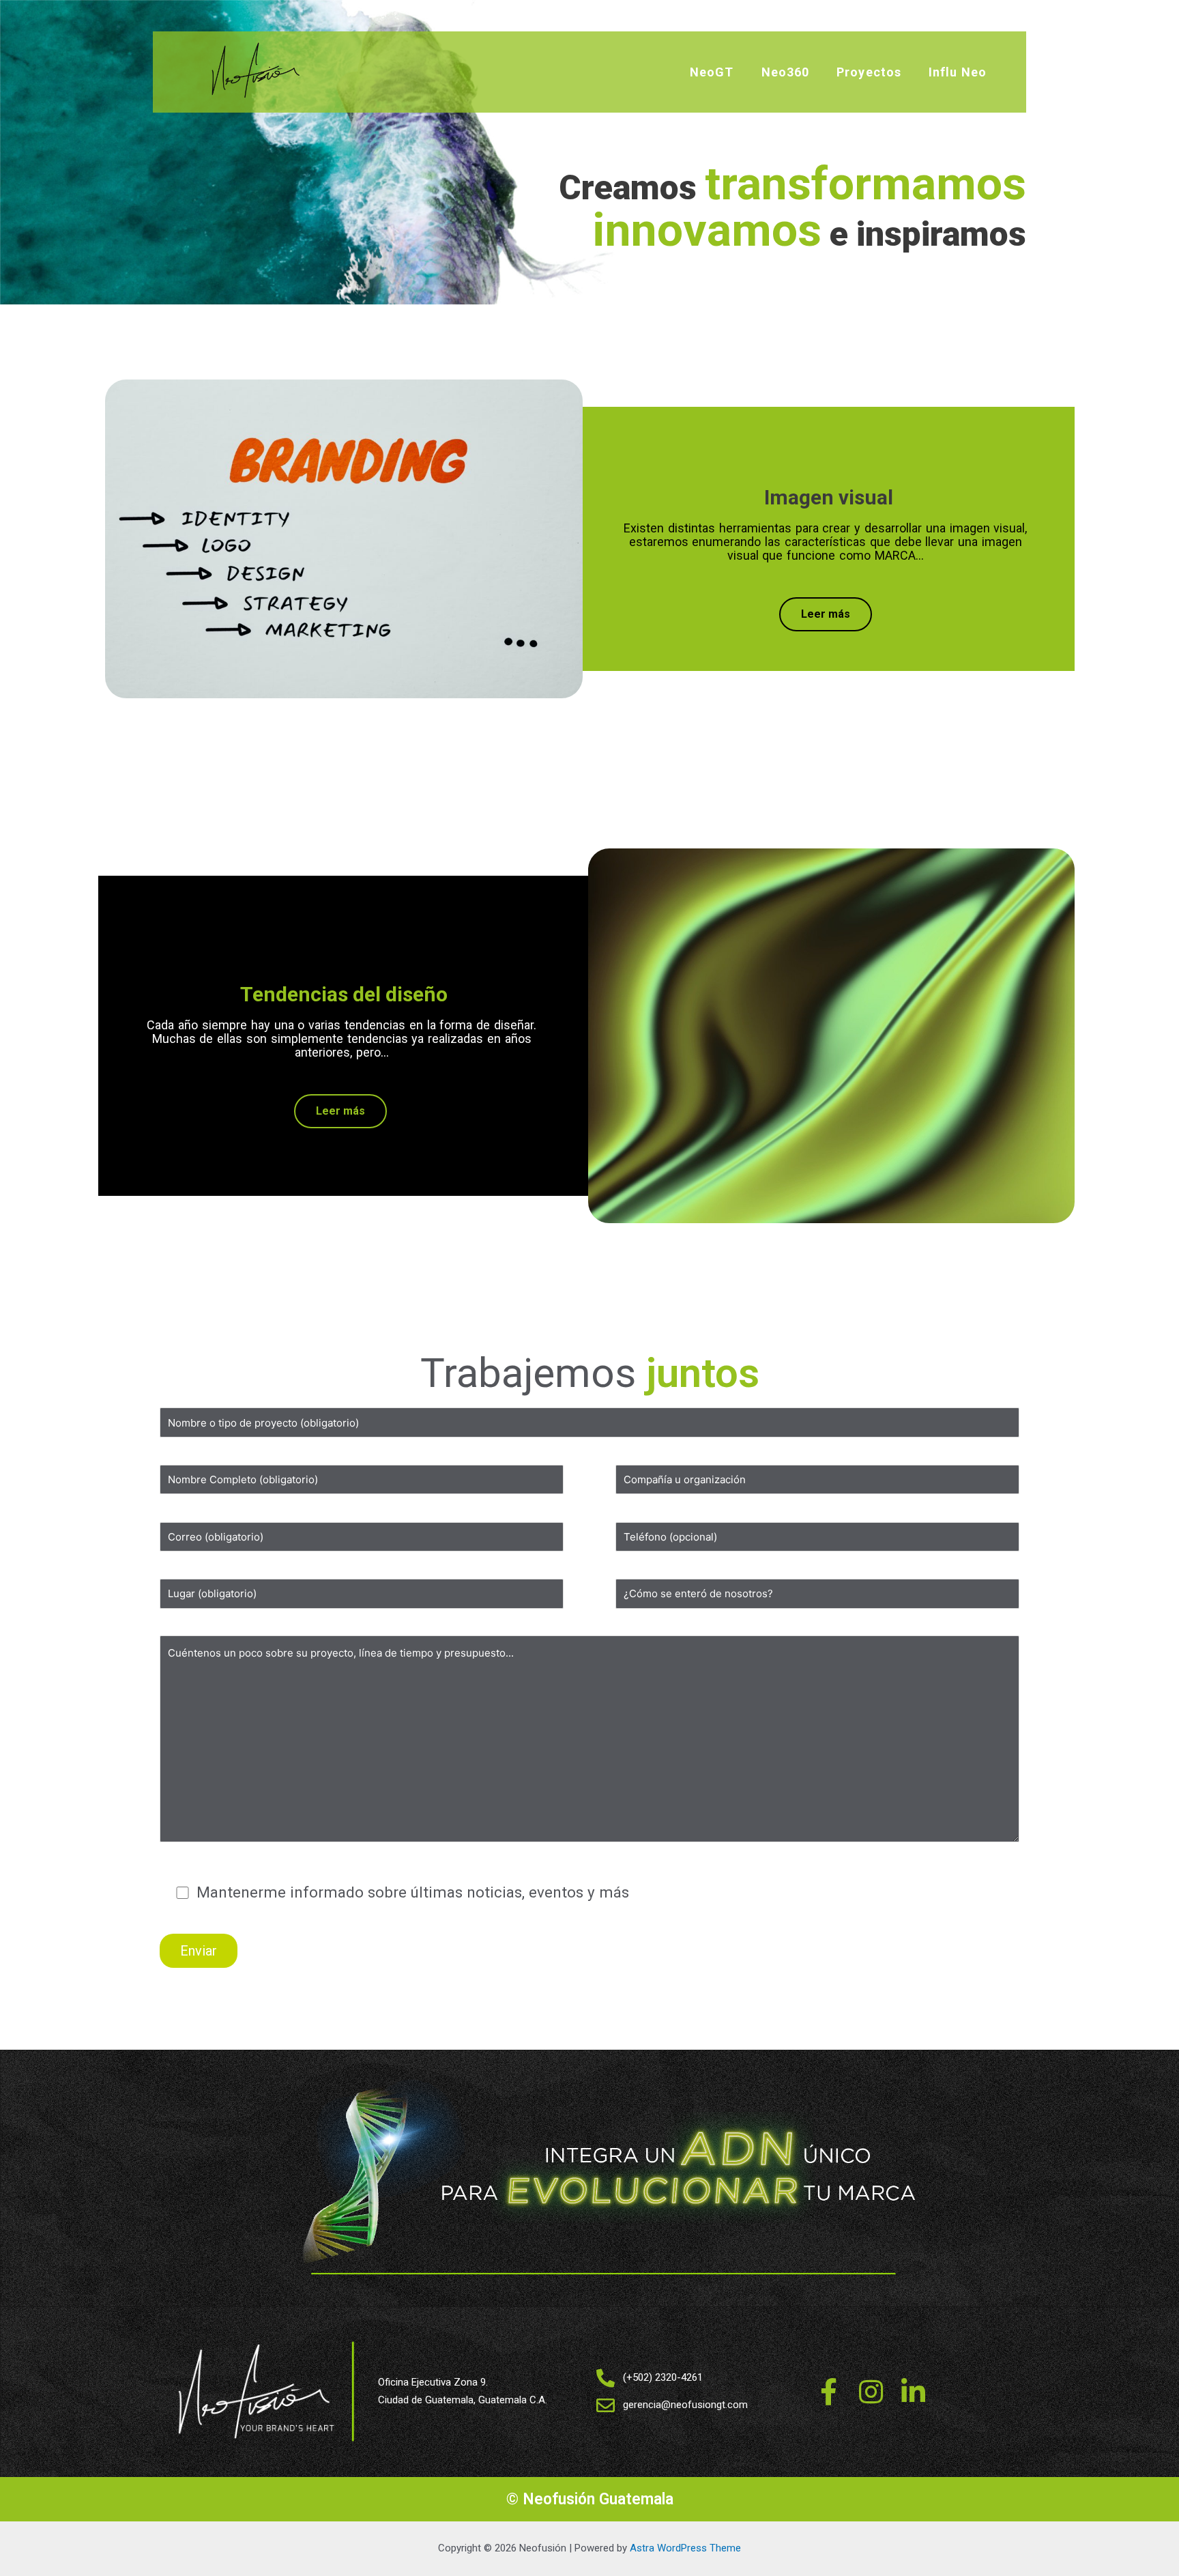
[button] (826, 614)
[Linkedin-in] (913, 2392)
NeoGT (712, 72)
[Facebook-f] (828, 2392)
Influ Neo (958, 72)
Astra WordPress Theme (685, 2548)
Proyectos (869, 72)
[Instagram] (871, 2392)
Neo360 (786, 72)
